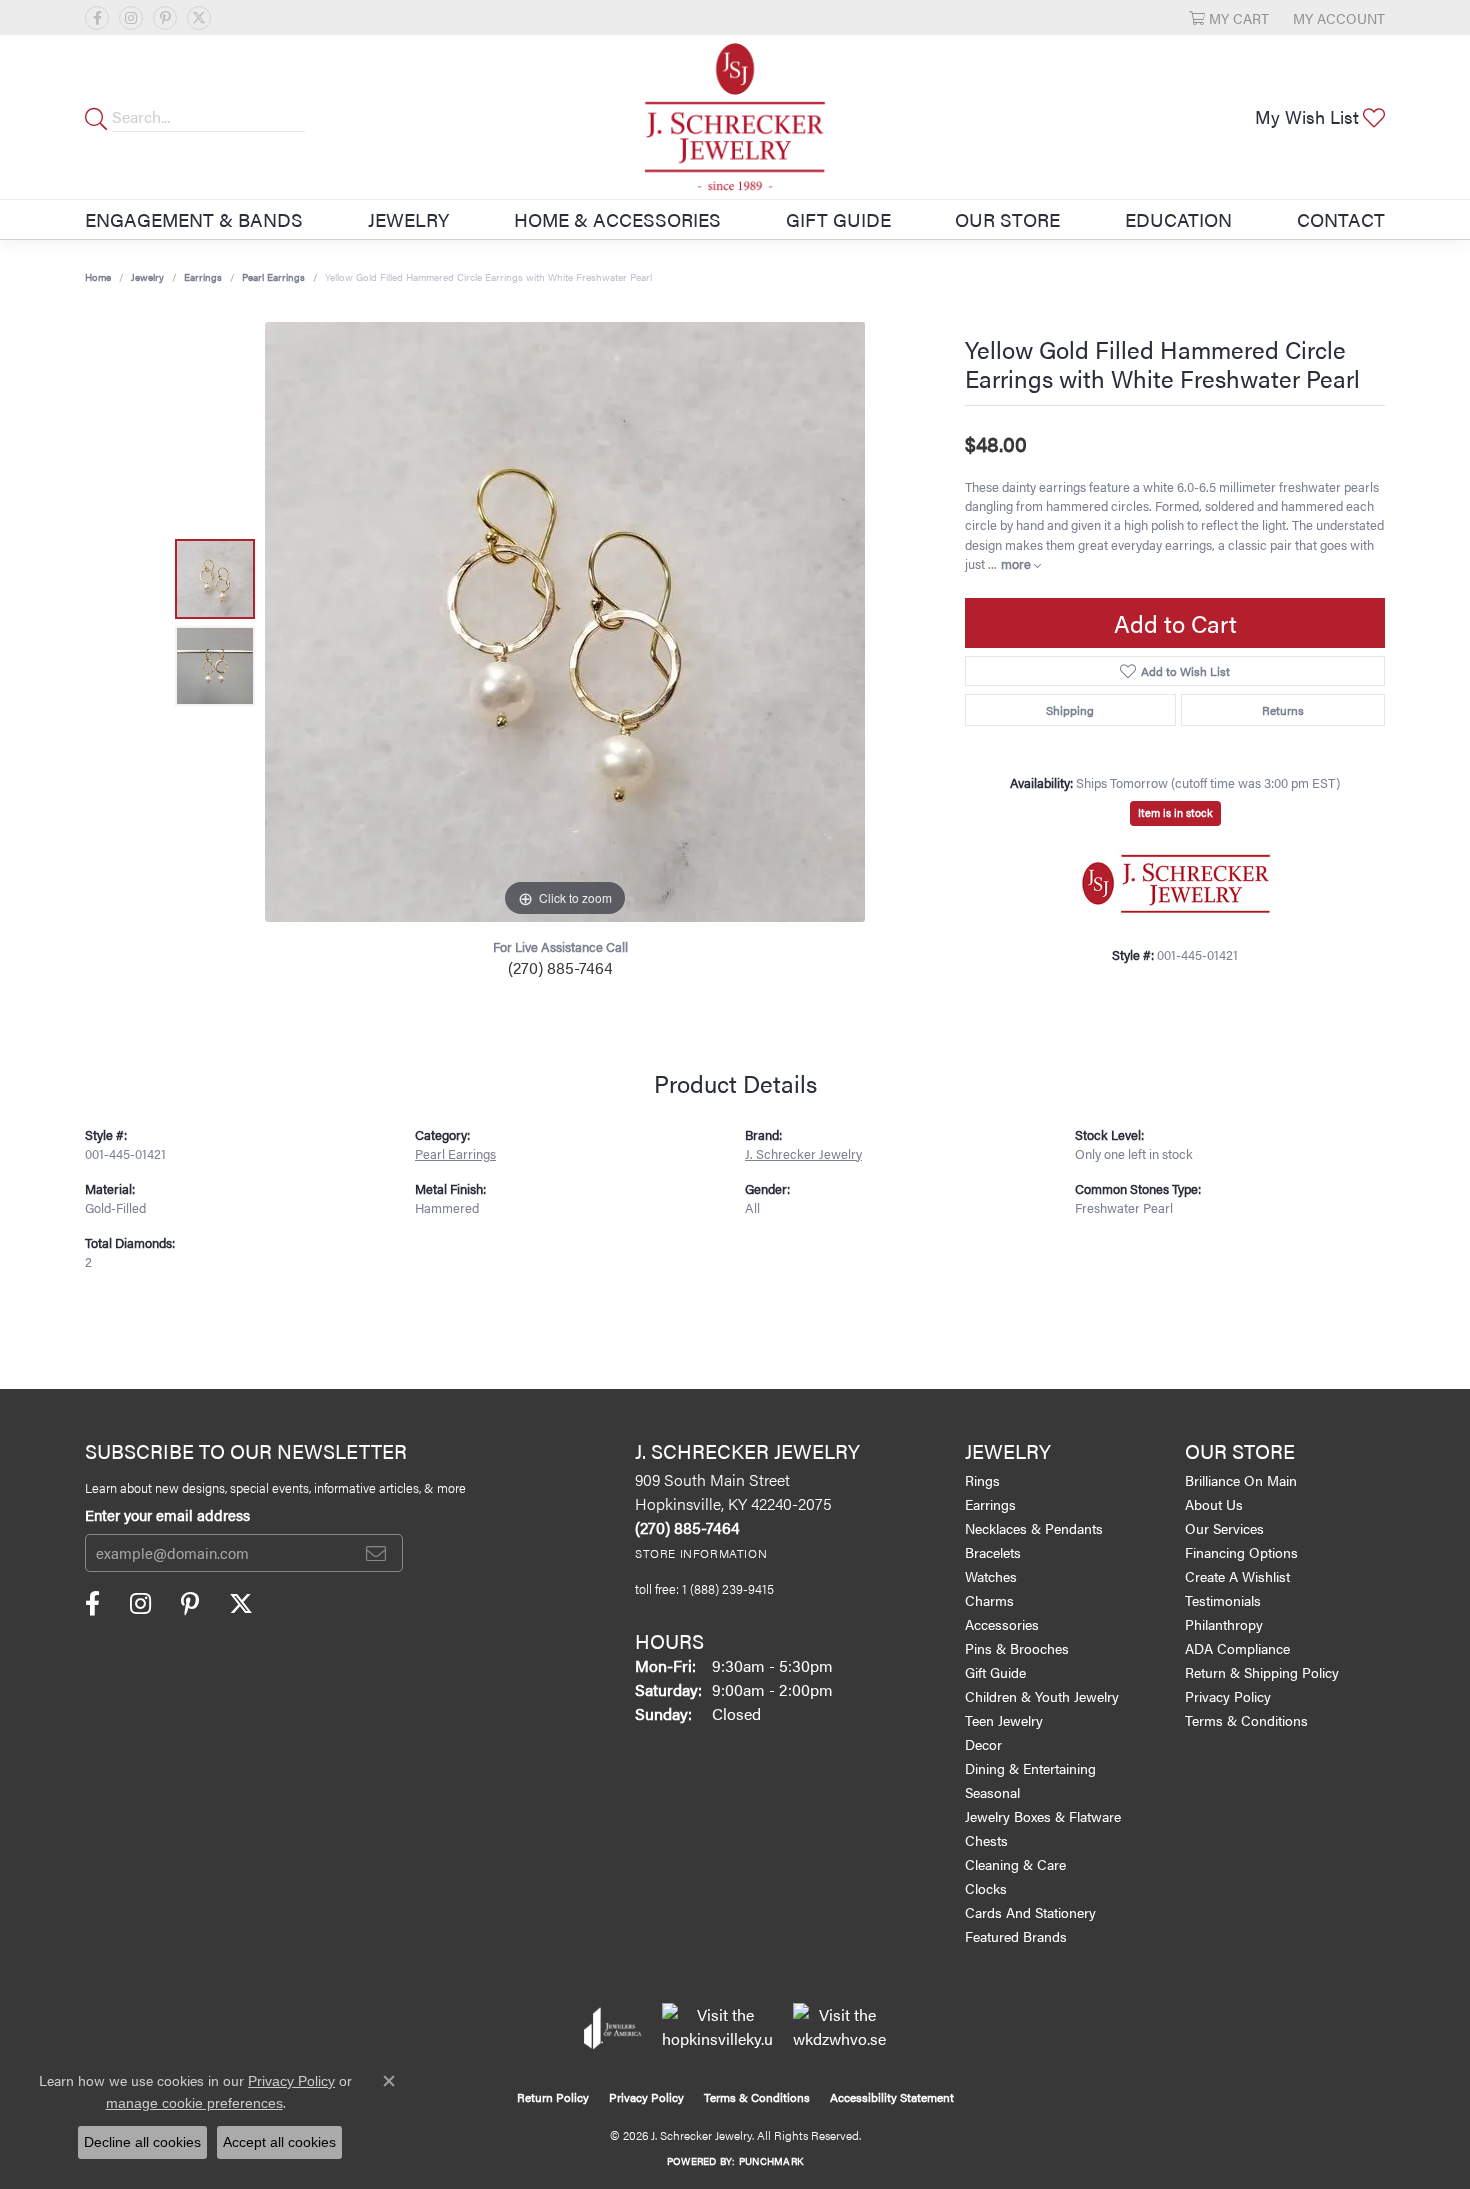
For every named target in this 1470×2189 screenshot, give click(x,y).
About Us (1214, 1504)
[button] (1229, 17)
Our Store (1007, 219)
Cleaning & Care (1015, 1864)
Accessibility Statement (892, 2097)
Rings (982, 1480)
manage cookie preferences (194, 2103)
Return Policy (553, 2097)
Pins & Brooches (1017, 1648)
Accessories (1002, 1624)
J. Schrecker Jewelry (803, 1154)
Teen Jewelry (1004, 1720)
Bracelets (993, 1552)
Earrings (203, 277)
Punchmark (771, 2161)
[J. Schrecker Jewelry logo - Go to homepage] (735, 117)
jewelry (147, 277)
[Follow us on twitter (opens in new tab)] (199, 18)
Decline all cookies (142, 2142)
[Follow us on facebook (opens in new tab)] (97, 18)
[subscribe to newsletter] (376, 1553)
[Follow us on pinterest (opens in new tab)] (165, 18)
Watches (991, 1576)
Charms (989, 1600)
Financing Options (1241, 1552)
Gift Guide (838, 219)
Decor (983, 1744)
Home (98, 277)
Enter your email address (167, 1514)
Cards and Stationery (1030, 1912)
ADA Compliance (1237, 1648)
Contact (1341, 219)
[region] (565, 622)
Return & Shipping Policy (1262, 1672)
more (1017, 564)
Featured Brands (1016, 1936)
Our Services (1224, 1528)
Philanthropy (1224, 1624)
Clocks (986, 1888)
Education (1178, 219)
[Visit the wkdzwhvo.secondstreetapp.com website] (839, 2028)
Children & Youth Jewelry (1042, 1696)
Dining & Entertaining (1030, 1768)
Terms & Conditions (1246, 1720)
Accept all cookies (279, 2142)
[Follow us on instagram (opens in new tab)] (131, 18)
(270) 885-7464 (560, 967)
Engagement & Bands (194, 219)
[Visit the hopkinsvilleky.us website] (717, 2028)
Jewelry (408, 219)
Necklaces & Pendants (1034, 1528)
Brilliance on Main (1241, 1480)
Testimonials (1223, 1600)
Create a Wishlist (1237, 1576)
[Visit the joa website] (613, 2028)
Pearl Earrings (273, 277)
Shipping (1070, 710)
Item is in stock (1175, 812)
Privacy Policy (1228, 1696)
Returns (1283, 710)
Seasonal (992, 1792)
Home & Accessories (617, 219)
